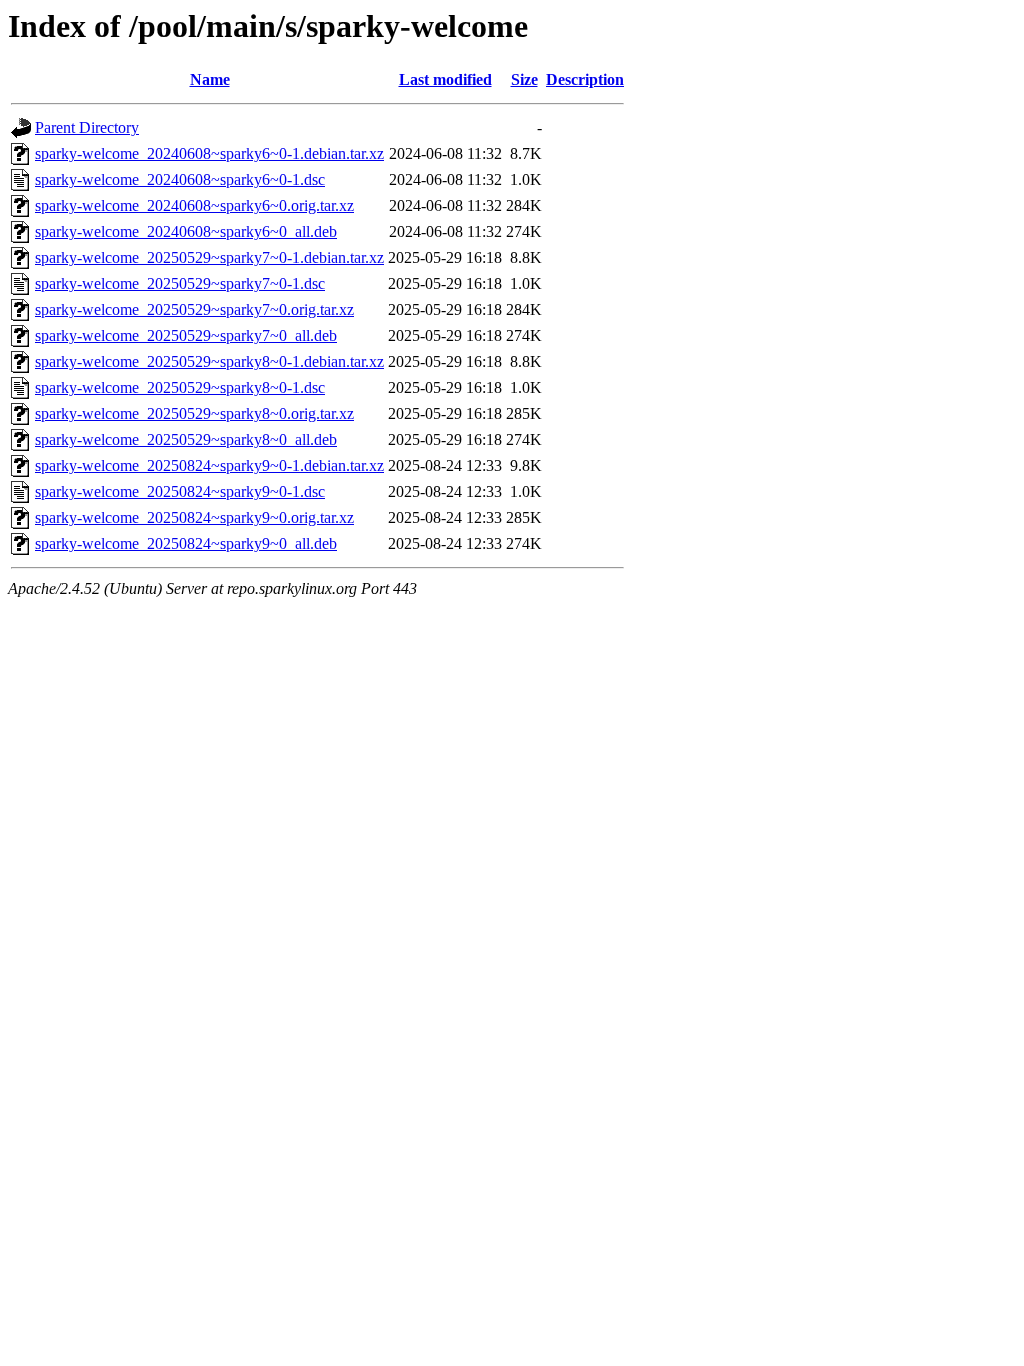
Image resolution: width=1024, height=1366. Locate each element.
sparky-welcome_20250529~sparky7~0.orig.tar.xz (194, 309)
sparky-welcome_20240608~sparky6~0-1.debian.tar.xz (209, 153)
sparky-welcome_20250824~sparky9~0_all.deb (186, 543)
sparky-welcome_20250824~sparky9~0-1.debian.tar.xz (209, 465)
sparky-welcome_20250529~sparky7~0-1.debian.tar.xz (209, 257)
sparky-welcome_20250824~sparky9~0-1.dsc (180, 491)
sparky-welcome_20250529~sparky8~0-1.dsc (180, 387)
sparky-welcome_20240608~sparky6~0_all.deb (186, 231)
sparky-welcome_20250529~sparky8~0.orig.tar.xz (194, 413)
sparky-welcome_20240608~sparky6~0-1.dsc (180, 179)
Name (210, 79)
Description (585, 79)
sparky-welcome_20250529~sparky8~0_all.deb (186, 439)
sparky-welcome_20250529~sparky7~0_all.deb (186, 335)
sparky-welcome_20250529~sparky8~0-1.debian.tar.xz (209, 361)
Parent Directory (87, 127)
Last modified (445, 79)
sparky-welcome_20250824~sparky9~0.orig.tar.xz (194, 517)
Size (524, 79)
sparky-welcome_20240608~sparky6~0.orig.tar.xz (194, 205)
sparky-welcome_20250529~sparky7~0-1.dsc (180, 283)
